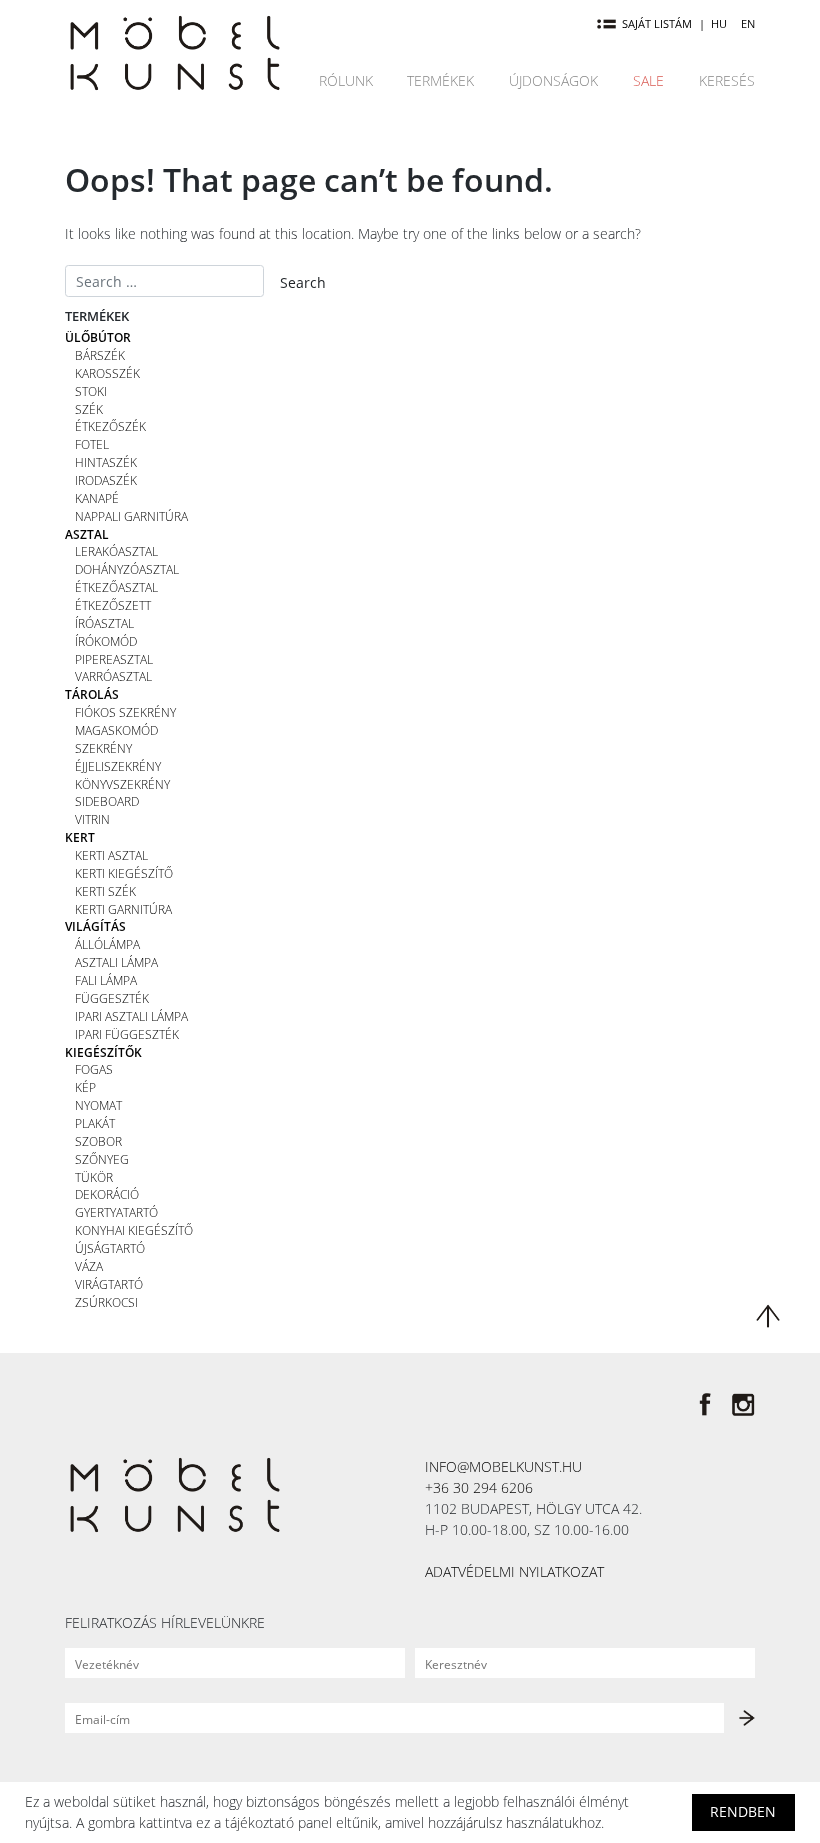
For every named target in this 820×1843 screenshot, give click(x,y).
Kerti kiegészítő (124, 873)
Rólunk (346, 80)
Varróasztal (113, 676)
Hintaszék (106, 462)
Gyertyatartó (116, 1212)
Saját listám (657, 23)
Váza (89, 1266)
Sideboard (107, 801)
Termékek (440, 80)
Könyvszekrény (122, 784)
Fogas (94, 1069)
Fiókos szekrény (125, 712)
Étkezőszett (113, 605)
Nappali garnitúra (131, 516)
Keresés (727, 80)
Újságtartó (110, 1248)
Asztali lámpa (116, 962)
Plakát (95, 1123)
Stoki (91, 391)
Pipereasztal (114, 659)
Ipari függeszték (127, 1034)
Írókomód (106, 641)
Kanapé (97, 498)
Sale (648, 80)
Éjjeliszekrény (118, 766)
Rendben (743, 1811)
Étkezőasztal (116, 587)
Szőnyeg (102, 1159)
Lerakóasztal (116, 551)
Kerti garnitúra (123, 909)
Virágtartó (109, 1284)
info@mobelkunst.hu (503, 1466)
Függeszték (112, 998)
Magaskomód (116, 730)
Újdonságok (553, 80)
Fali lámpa (106, 980)
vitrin (92, 819)
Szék (89, 409)
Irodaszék (106, 480)
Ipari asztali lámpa (131, 1016)
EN (748, 23)
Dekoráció (107, 1194)
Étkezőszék (110, 426)
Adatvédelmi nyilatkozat (514, 1571)
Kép (85, 1087)
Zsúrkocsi (106, 1302)
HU (719, 23)
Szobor (98, 1141)
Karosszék (107, 373)
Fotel (92, 444)
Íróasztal (104, 623)
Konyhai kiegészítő (134, 1230)
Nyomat (98, 1105)
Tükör (94, 1177)
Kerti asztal (111, 855)
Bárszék (100, 355)
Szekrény (103, 748)
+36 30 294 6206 (479, 1487)
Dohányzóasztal (127, 569)
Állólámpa (107, 944)
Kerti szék (105, 891)
